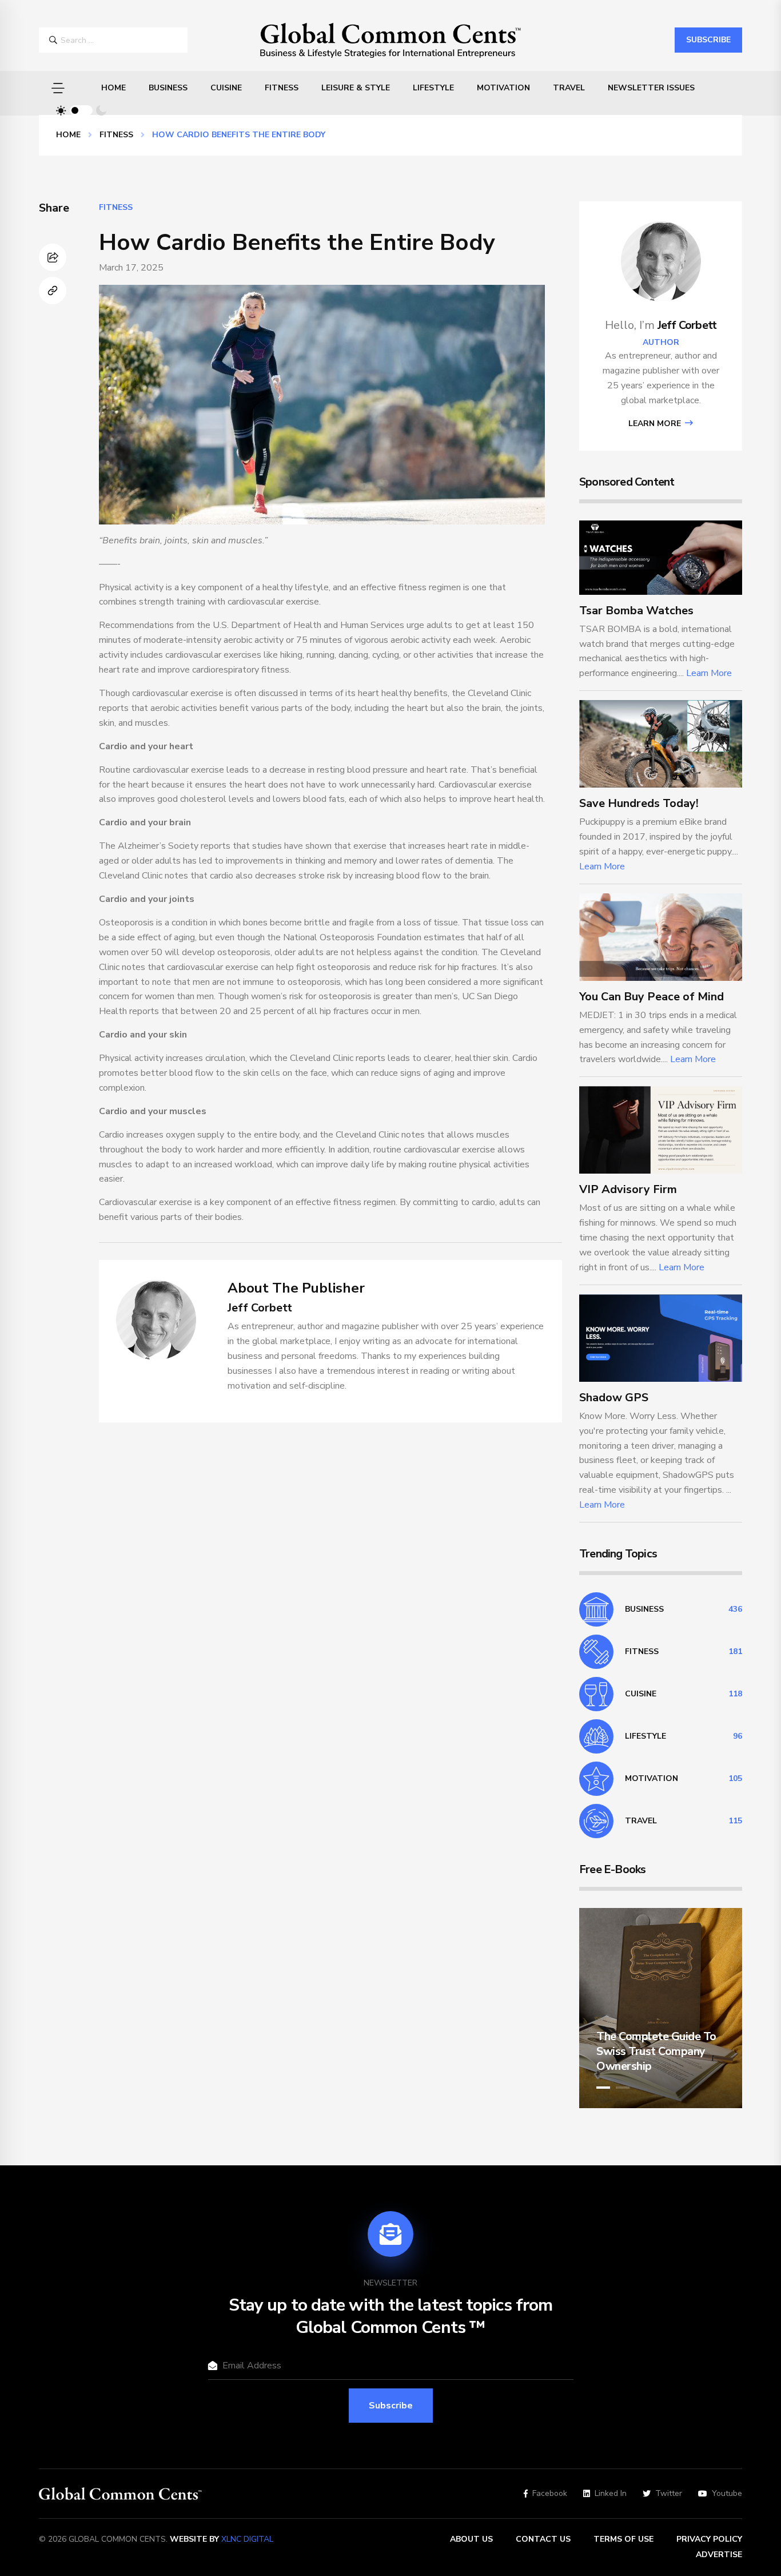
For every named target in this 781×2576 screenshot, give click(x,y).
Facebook (550, 2494)
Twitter (669, 2494)
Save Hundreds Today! (639, 803)
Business (168, 88)
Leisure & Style (356, 88)
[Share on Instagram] (53, 257)
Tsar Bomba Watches (636, 611)
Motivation (503, 88)
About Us (471, 2539)
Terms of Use (623, 2539)
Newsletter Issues (651, 88)
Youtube (727, 2494)
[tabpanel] (661, 2008)
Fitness (282, 88)
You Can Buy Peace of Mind (652, 997)
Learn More (656, 424)
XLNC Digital (247, 2539)
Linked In (611, 2494)
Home (113, 88)
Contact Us (543, 2539)
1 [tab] (603, 2088)
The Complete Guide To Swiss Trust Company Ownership (656, 2051)
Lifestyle (433, 88)
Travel (569, 88)
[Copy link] (53, 291)
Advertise (719, 2555)
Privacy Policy (709, 2539)
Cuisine (226, 88)
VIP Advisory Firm (628, 1189)
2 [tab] (623, 2088)
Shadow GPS (614, 1398)
